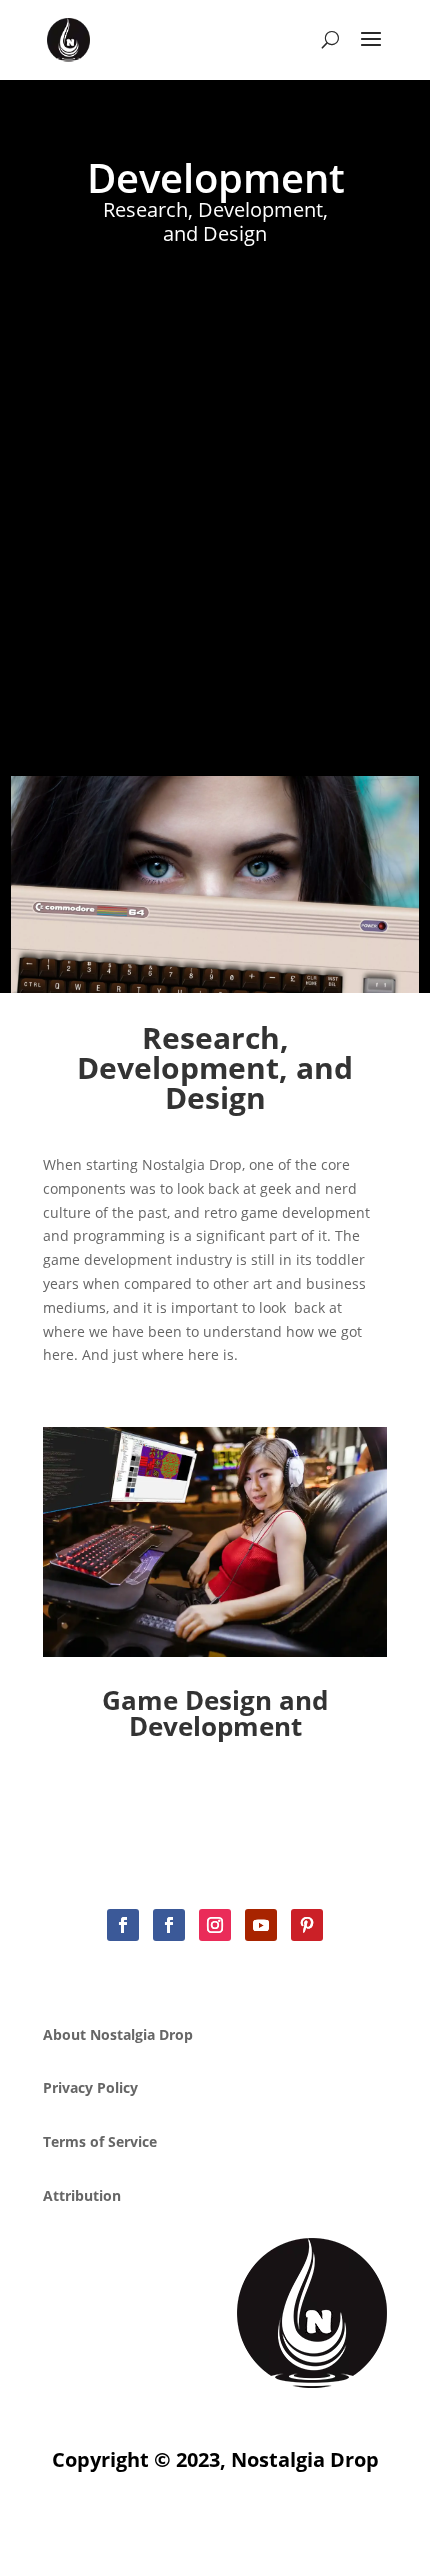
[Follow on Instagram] (215, 1925)
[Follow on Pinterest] (307, 1925)
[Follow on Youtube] (261, 1925)
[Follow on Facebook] (123, 1925)
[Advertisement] (215, 501)
